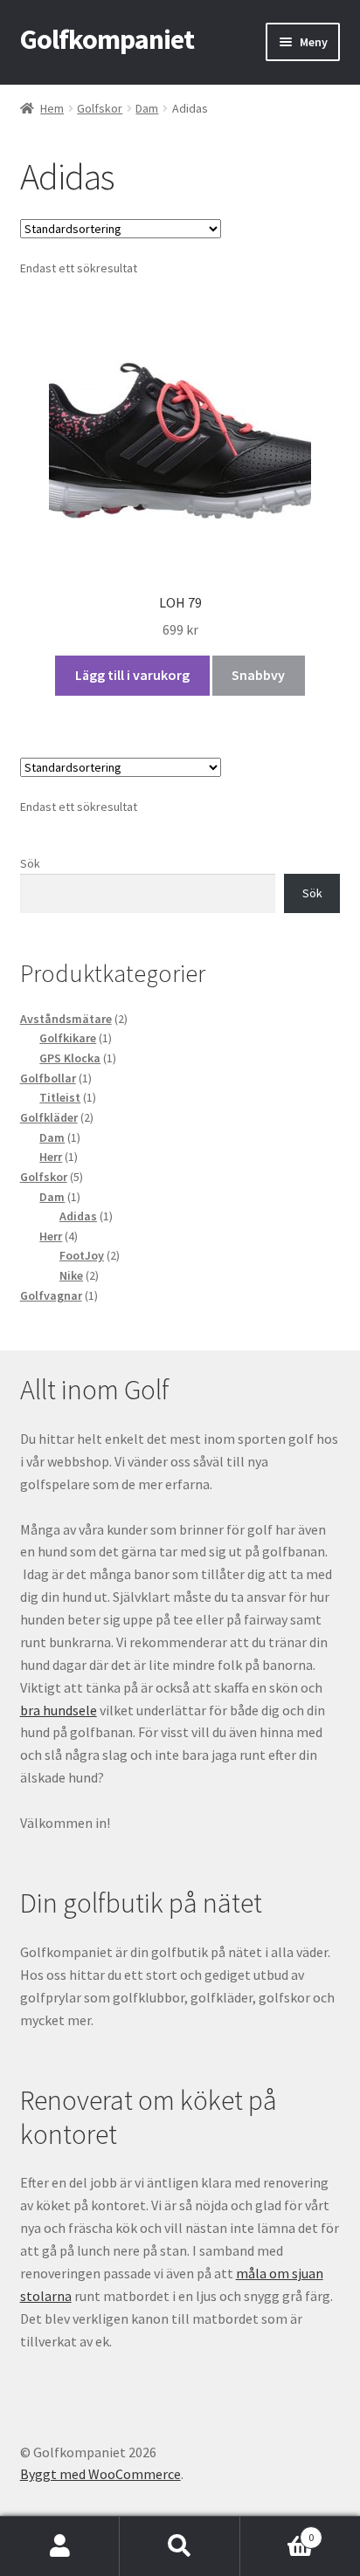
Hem (52, 108)
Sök (30, 863)
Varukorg (277, 2531)
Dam (147, 108)
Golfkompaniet (107, 39)
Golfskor (100, 108)
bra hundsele (59, 1710)
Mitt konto (60, 2546)
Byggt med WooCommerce (100, 2474)
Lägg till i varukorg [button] (132, 675)
